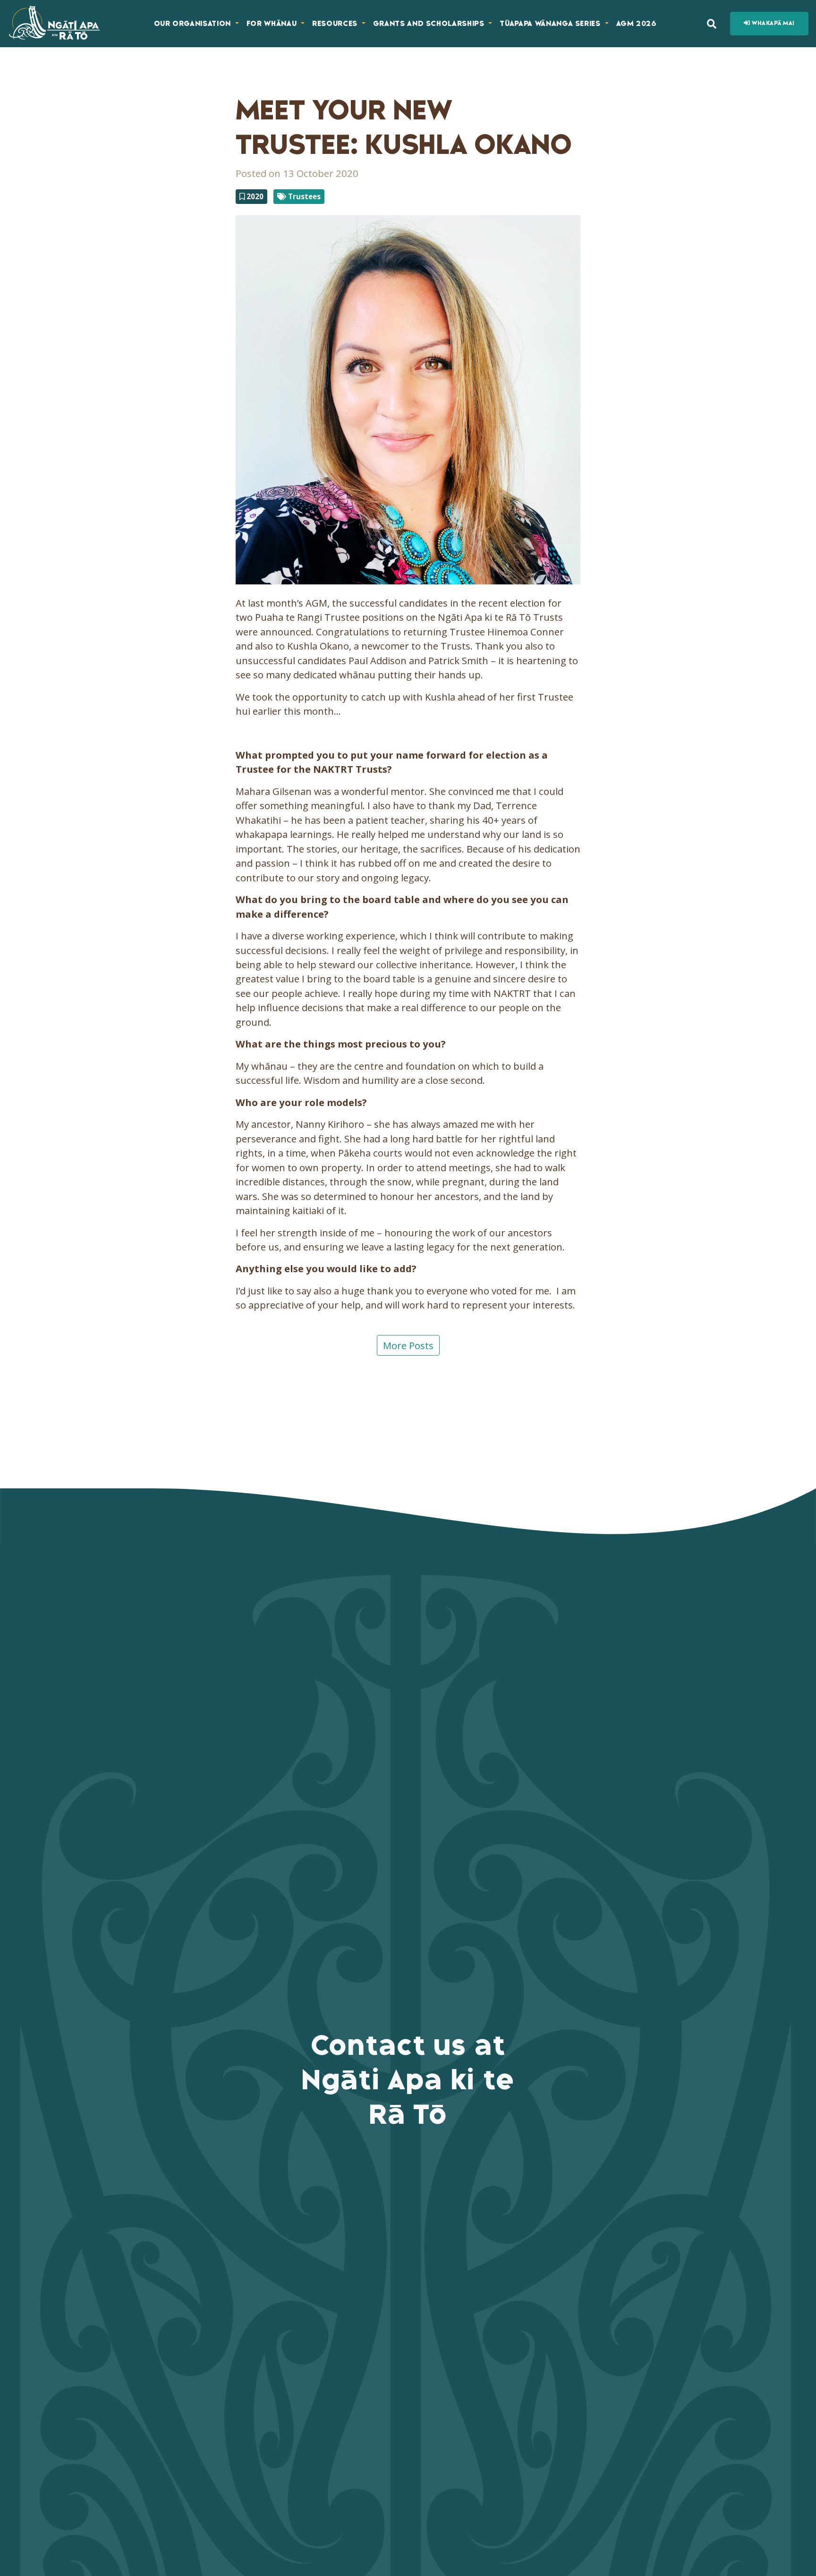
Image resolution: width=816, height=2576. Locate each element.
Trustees (303, 196)
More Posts (408, 1345)
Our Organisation (194, 24)
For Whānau (273, 24)
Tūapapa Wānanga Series (551, 24)
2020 (254, 196)
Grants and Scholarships (430, 24)
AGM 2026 (637, 24)
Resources (336, 24)
